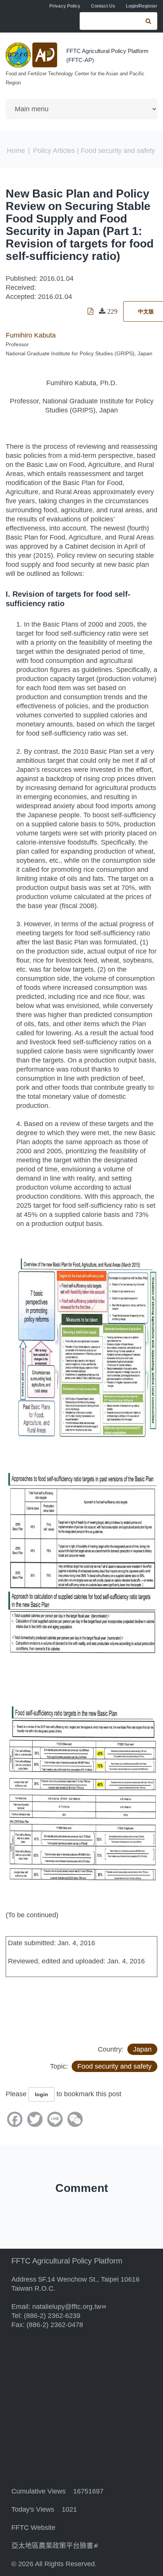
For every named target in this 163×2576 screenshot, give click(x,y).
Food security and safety (114, 2066)
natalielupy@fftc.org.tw (69, 2307)
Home (16, 151)
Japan (142, 2049)
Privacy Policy (65, 6)
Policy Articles (54, 151)
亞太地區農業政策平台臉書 (55, 2546)
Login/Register (142, 6)
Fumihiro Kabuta (31, 335)
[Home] (32, 55)
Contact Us (103, 6)
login (42, 2094)
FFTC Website (33, 2528)
